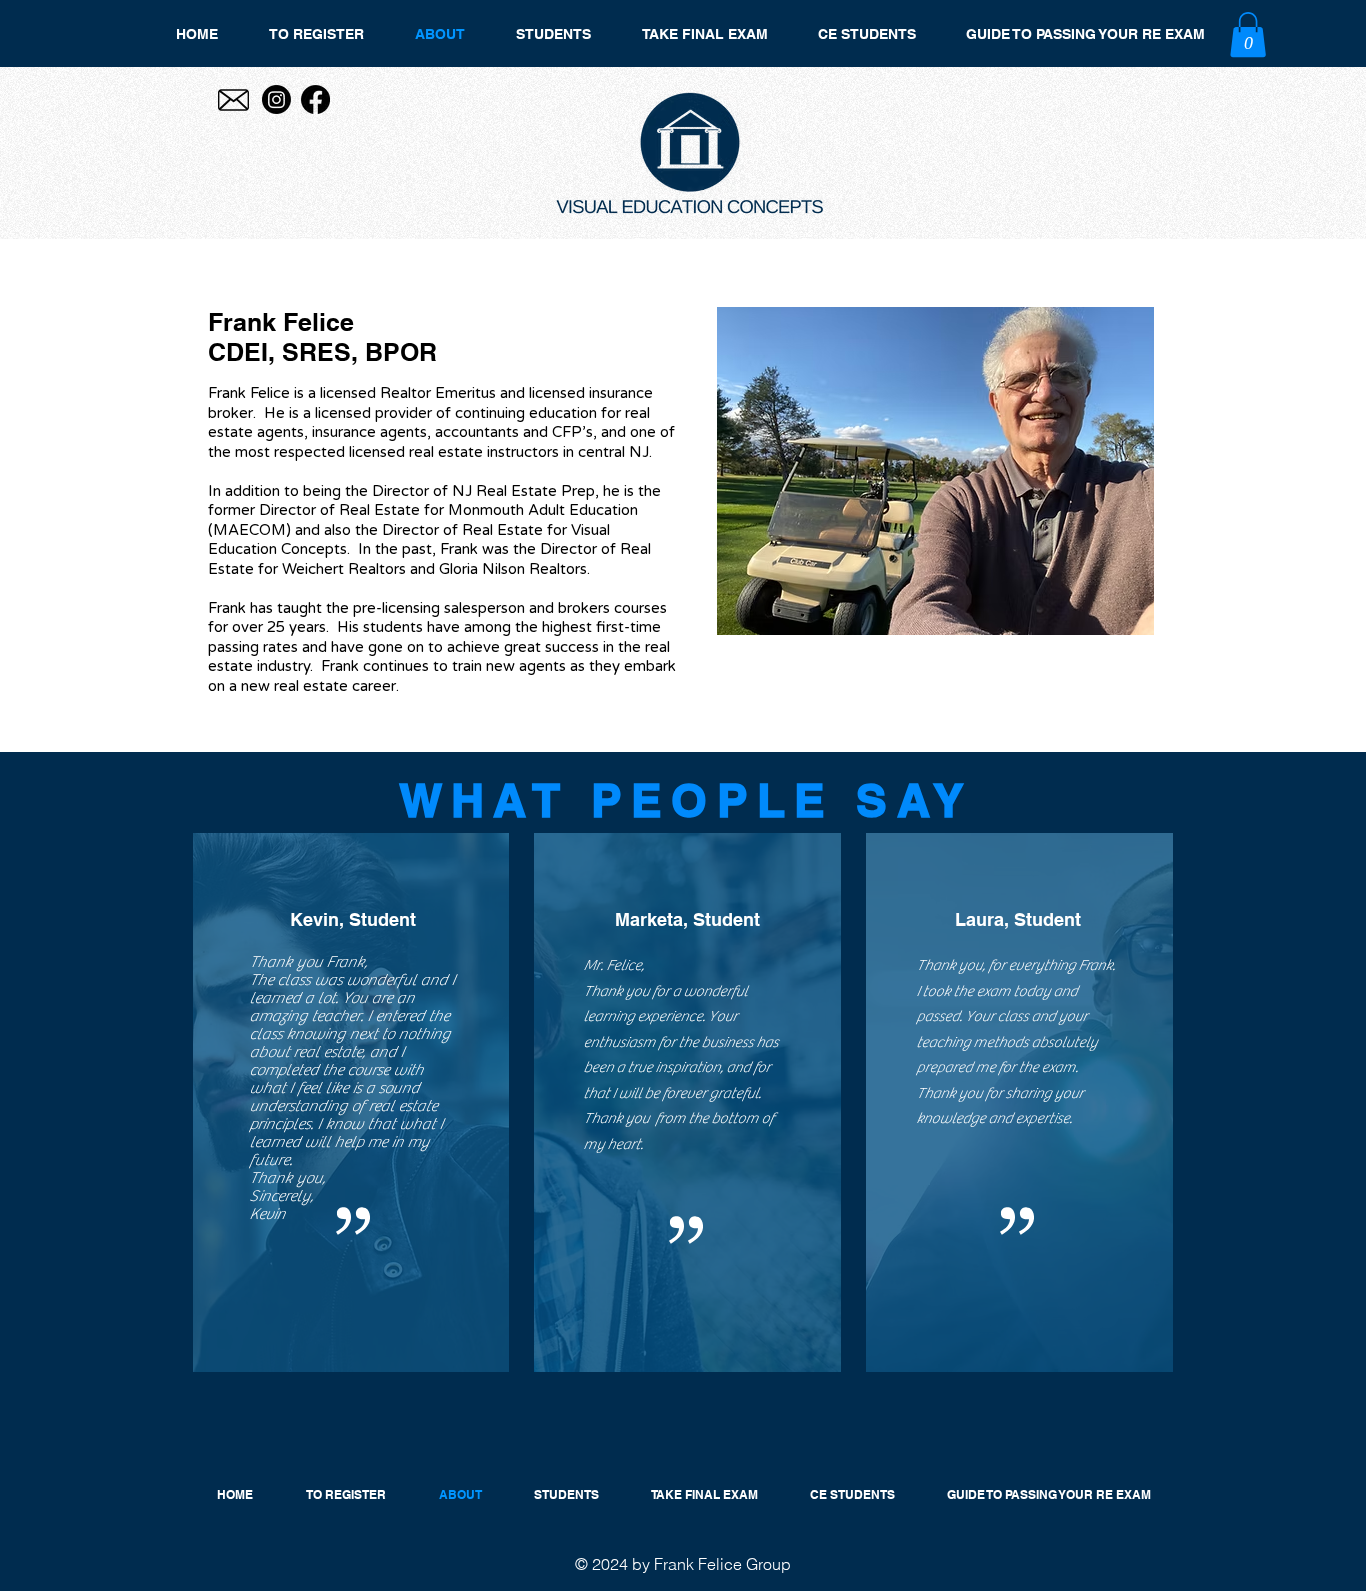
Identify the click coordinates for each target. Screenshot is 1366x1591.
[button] (1248, 34)
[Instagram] (276, 99)
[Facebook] (315, 99)
